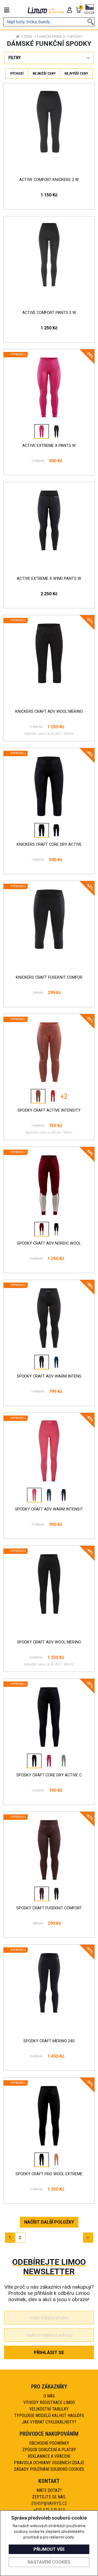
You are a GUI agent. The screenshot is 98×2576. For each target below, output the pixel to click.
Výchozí (17, 73)
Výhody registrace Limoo (49, 2402)
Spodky (76, 36)
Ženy (28, 36)
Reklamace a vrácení (49, 2456)
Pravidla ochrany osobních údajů (49, 2463)
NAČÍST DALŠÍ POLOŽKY (49, 2222)
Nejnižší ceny (44, 73)
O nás (49, 2396)
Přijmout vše (49, 2549)
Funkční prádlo (51, 36)
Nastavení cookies (49, 2562)
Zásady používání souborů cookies (49, 2469)
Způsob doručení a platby (49, 2450)
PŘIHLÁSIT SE (49, 2352)
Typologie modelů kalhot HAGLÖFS (49, 2416)
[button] (89, 10)
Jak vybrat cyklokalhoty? (49, 2422)
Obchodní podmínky (49, 2443)
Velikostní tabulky (49, 2409)
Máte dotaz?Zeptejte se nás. (49, 2494)
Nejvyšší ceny (76, 73)
